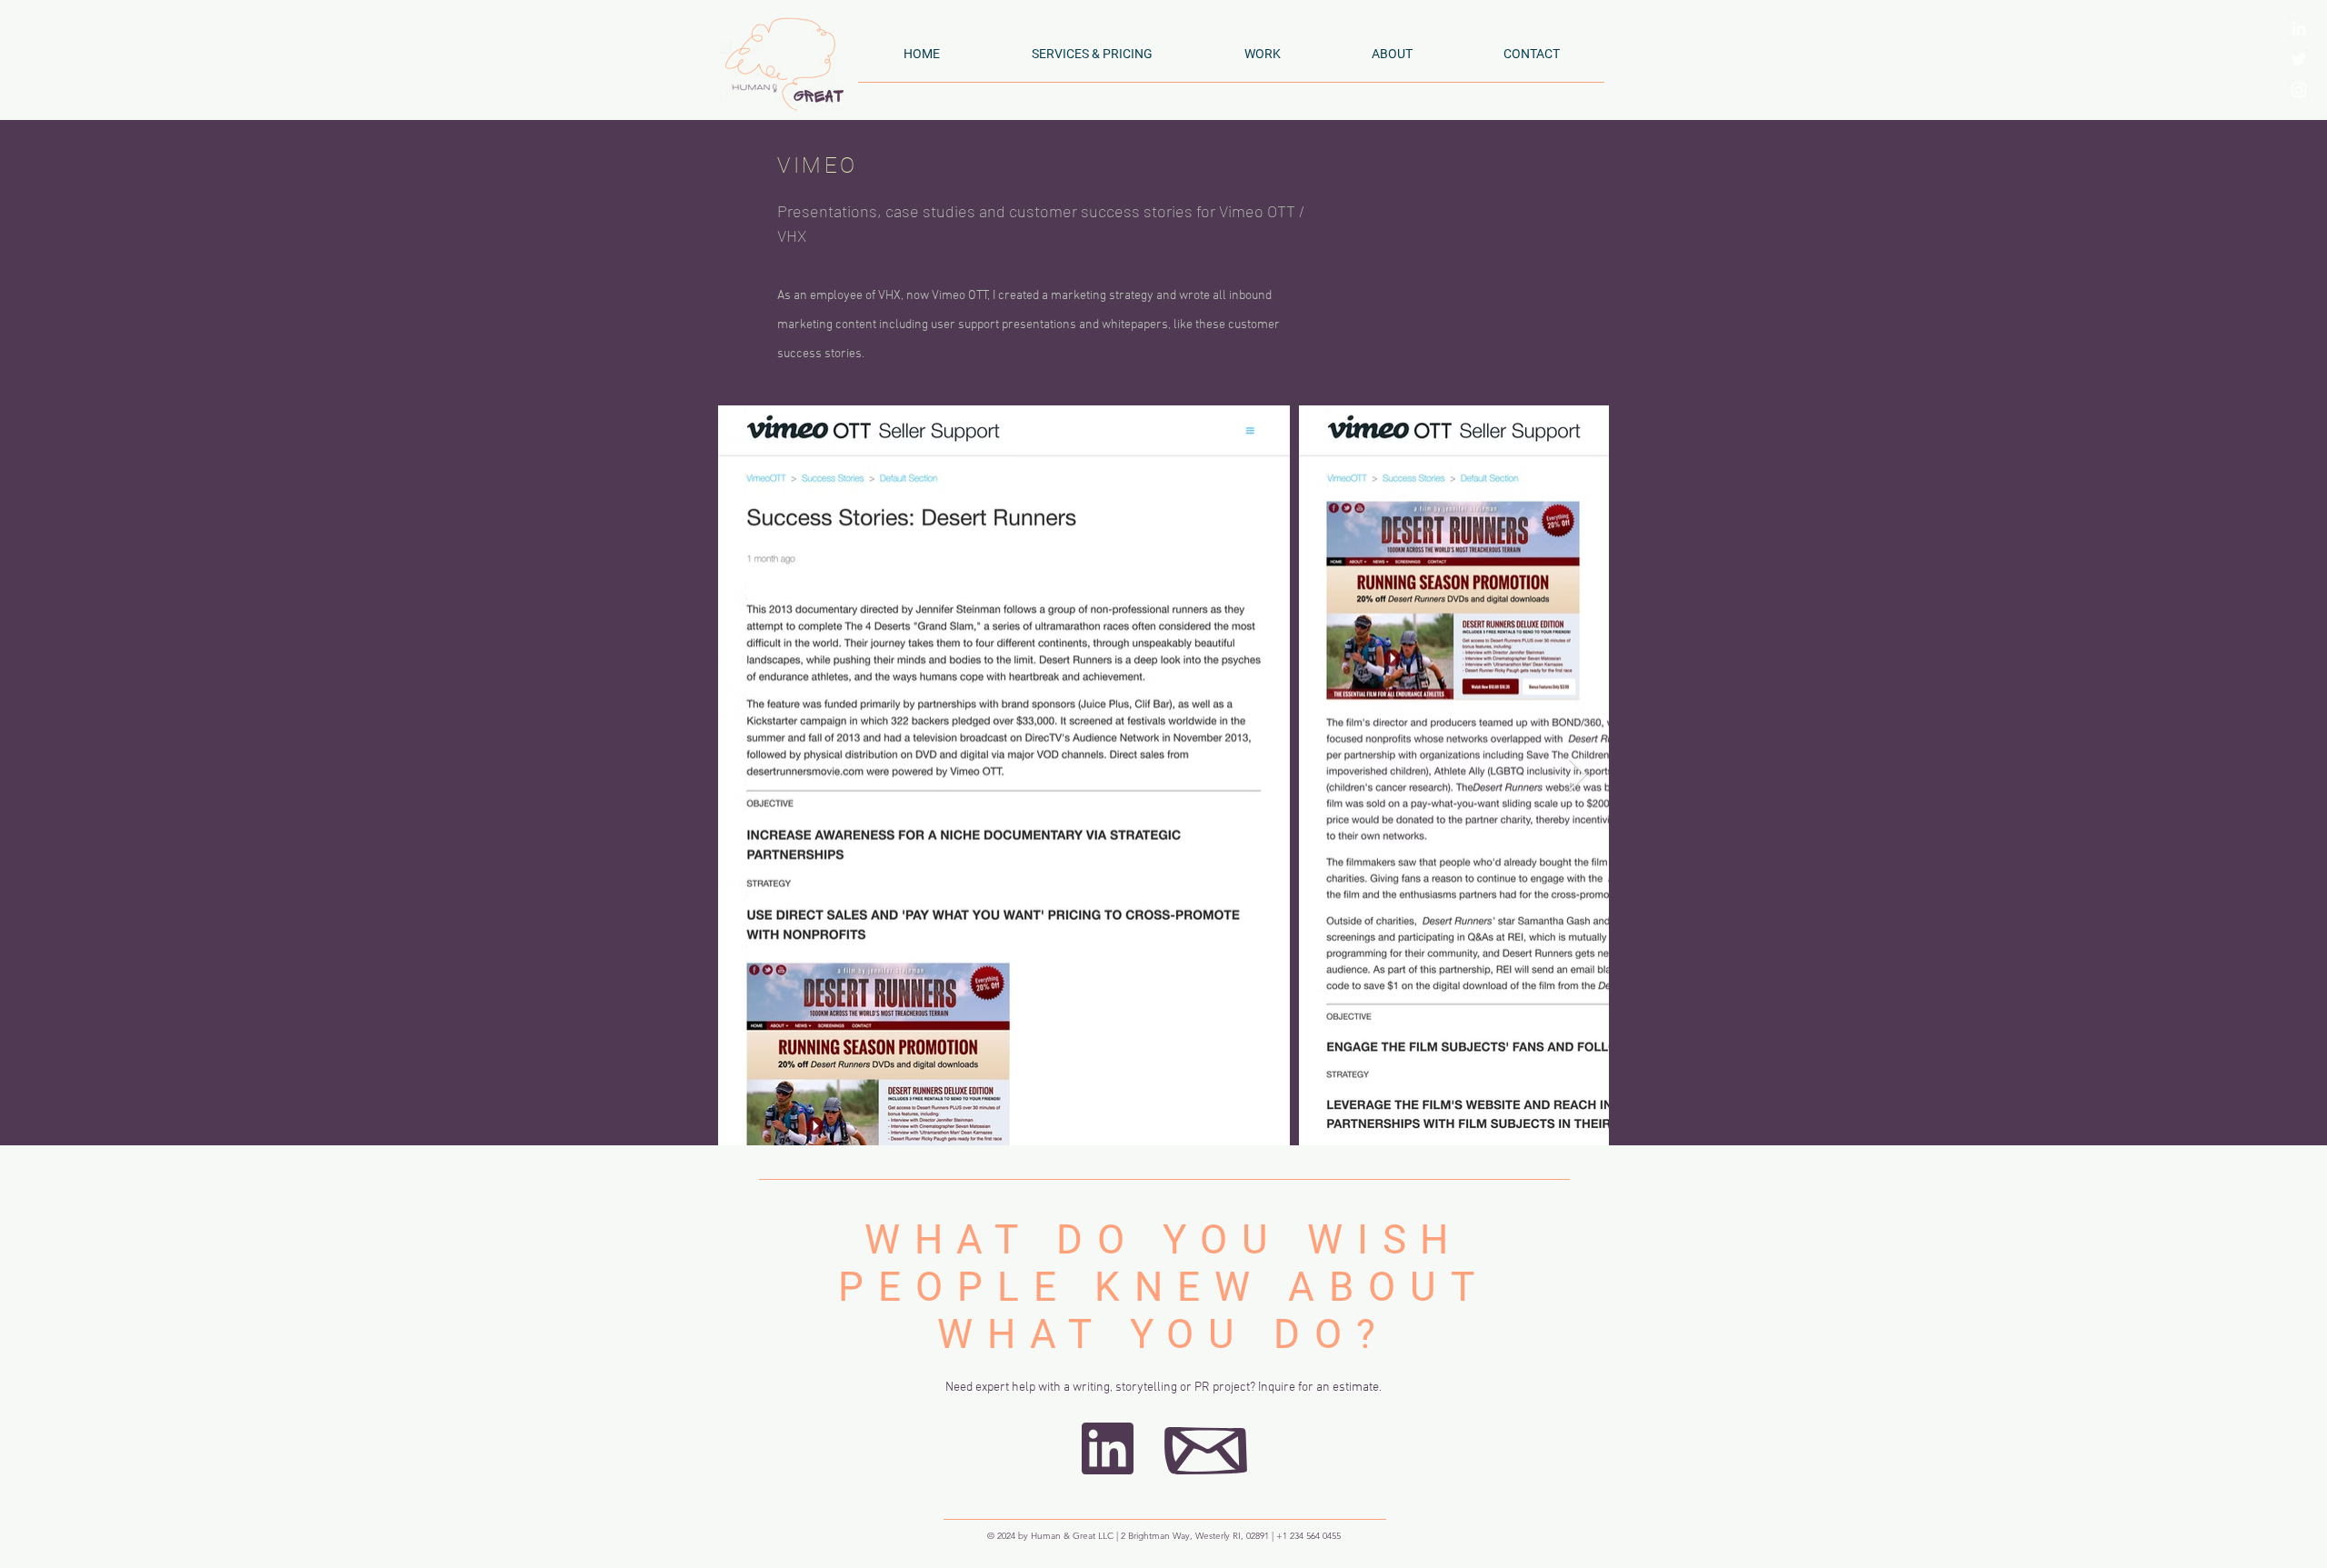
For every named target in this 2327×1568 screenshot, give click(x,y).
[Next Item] (1578, 776)
